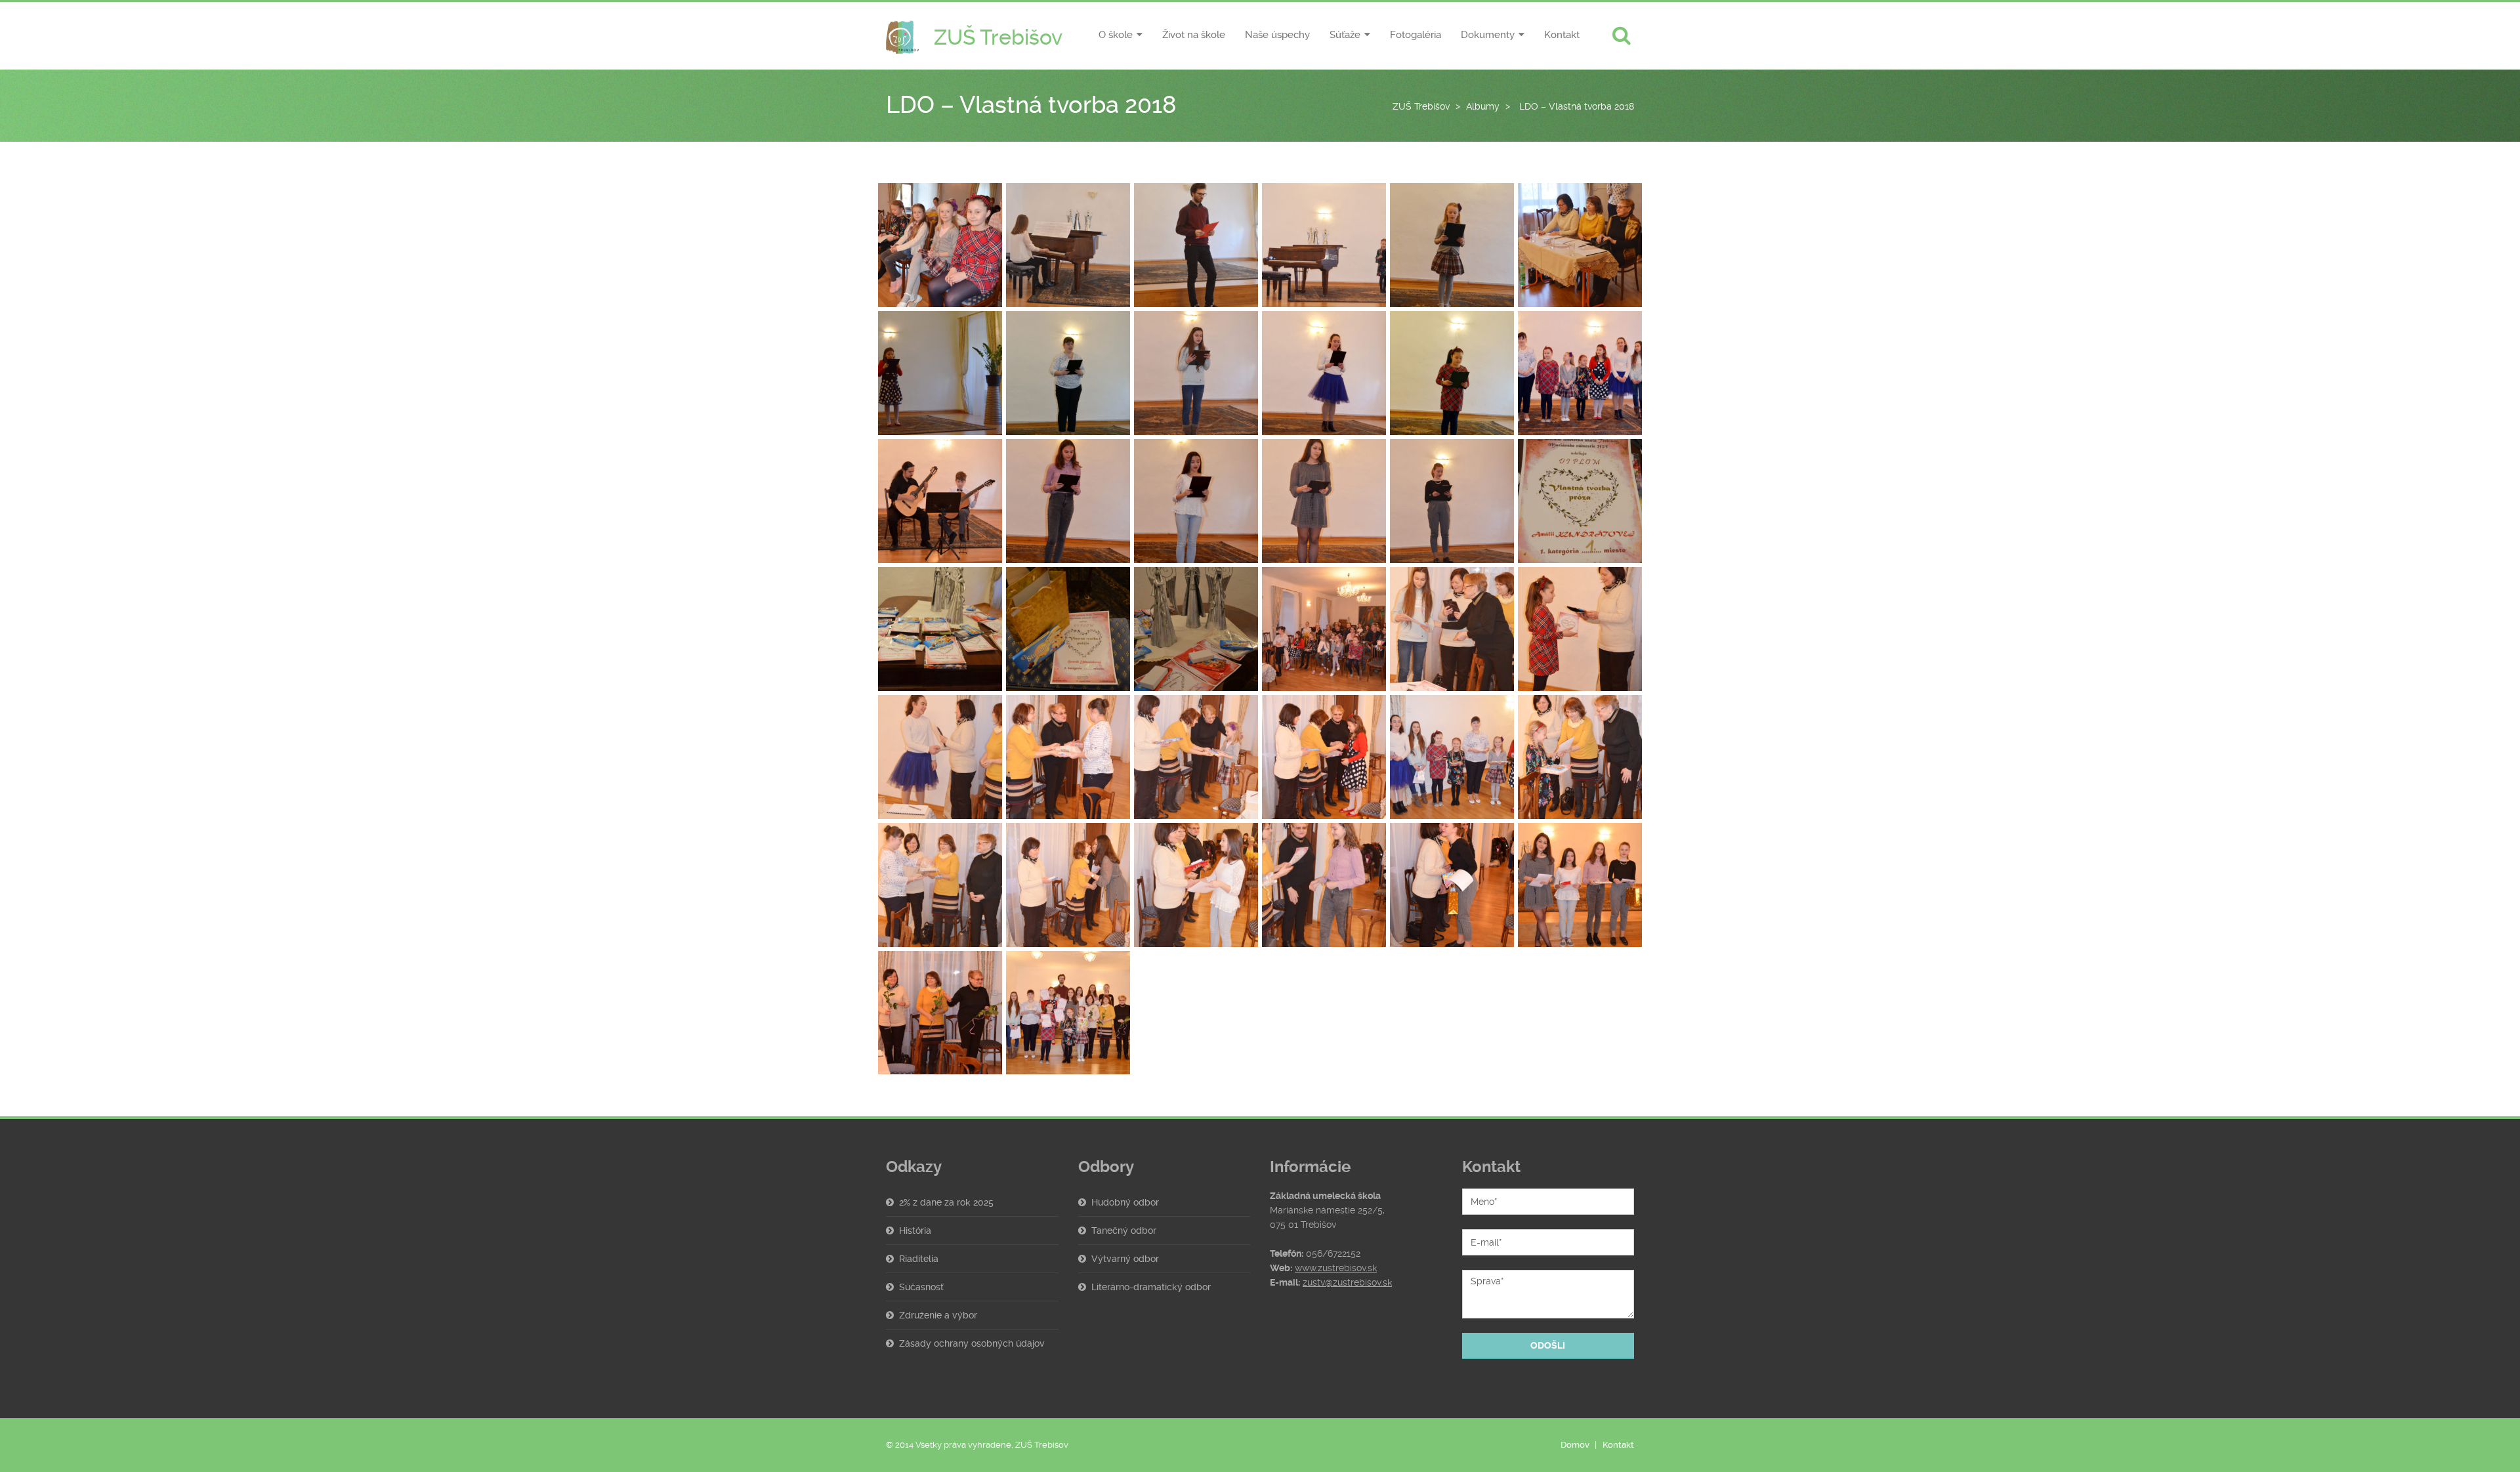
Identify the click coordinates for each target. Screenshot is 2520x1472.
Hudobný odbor (1125, 1202)
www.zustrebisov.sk (1336, 1268)
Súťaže (1345, 35)
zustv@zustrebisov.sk (1347, 1282)
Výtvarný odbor (1125, 1259)
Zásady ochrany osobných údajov (972, 1343)
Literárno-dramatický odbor (1151, 1287)
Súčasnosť (921, 1287)
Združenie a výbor (938, 1315)
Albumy (1483, 106)
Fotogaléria (1416, 35)
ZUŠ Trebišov (1421, 106)
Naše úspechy (1277, 35)
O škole (1116, 35)
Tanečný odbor (1124, 1230)
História (915, 1230)
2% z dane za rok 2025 (946, 1202)
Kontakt (1562, 35)
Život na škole (1194, 35)
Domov (1575, 1445)
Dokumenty (1488, 35)
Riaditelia (919, 1259)
